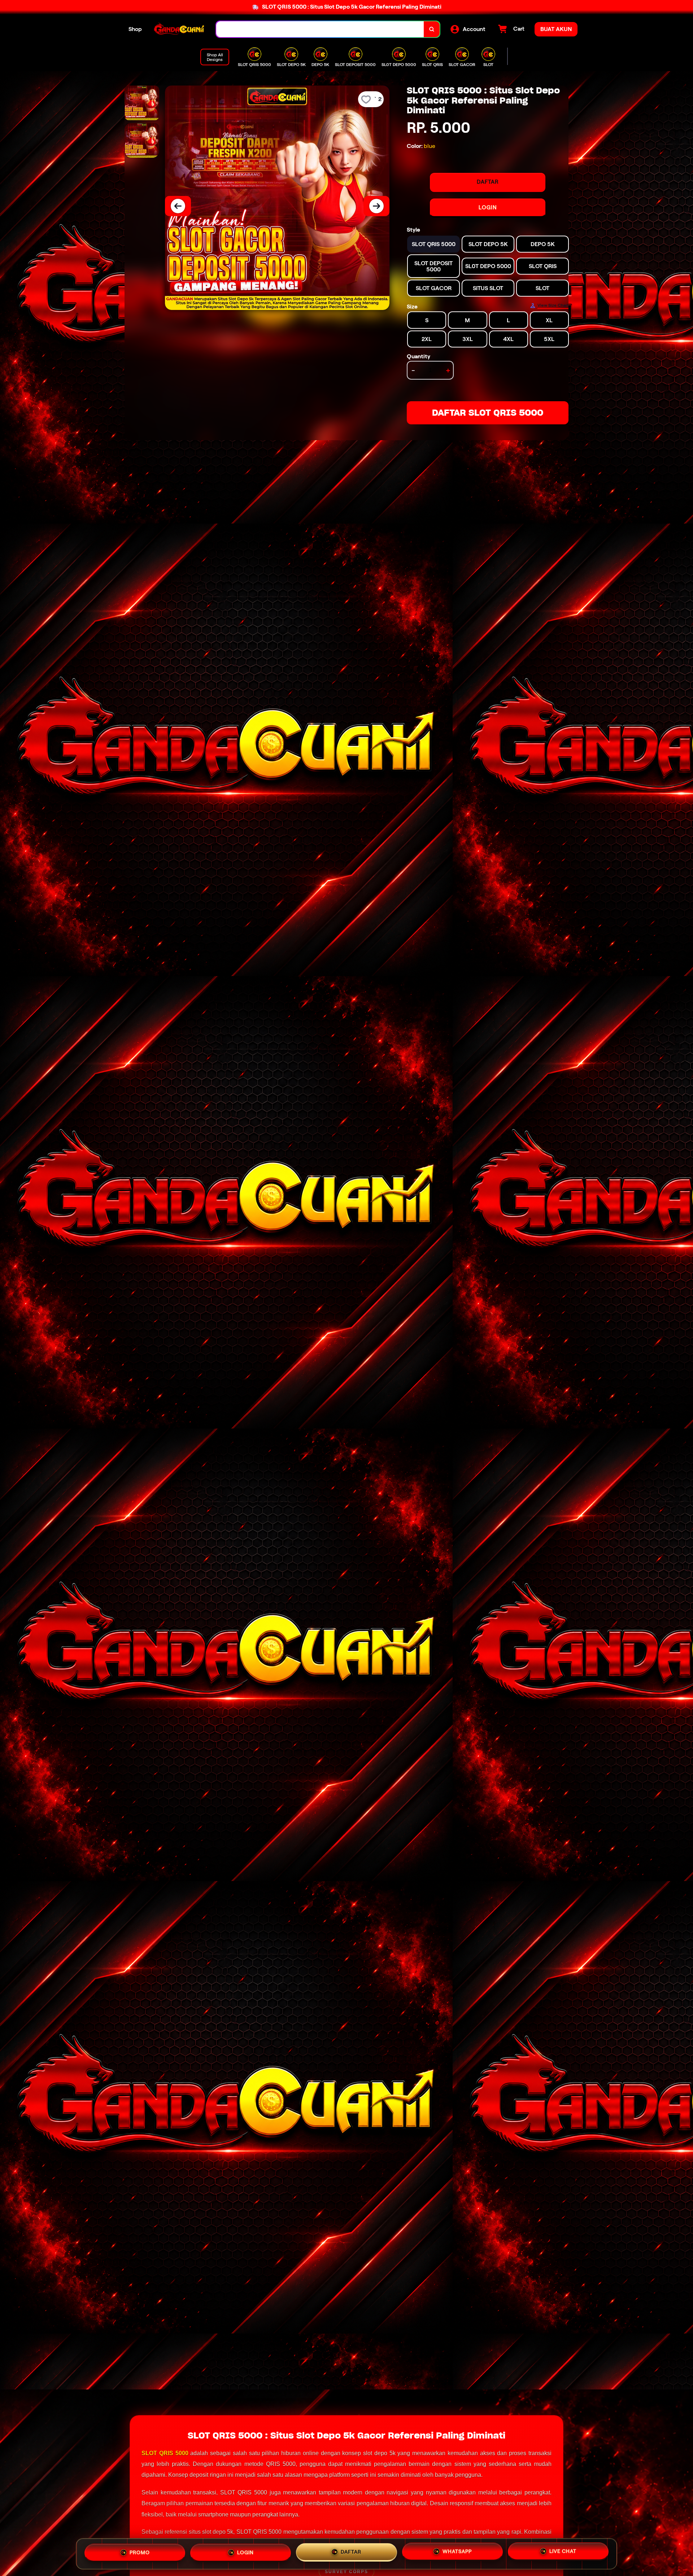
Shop (135, 29)
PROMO (140, 2553)
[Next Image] (376, 206)
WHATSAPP (457, 2551)
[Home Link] (179, 29)
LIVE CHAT (563, 2551)
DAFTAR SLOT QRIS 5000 (488, 413)
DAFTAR (488, 182)
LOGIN (488, 207)
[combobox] (320, 29)
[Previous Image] (178, 206)
